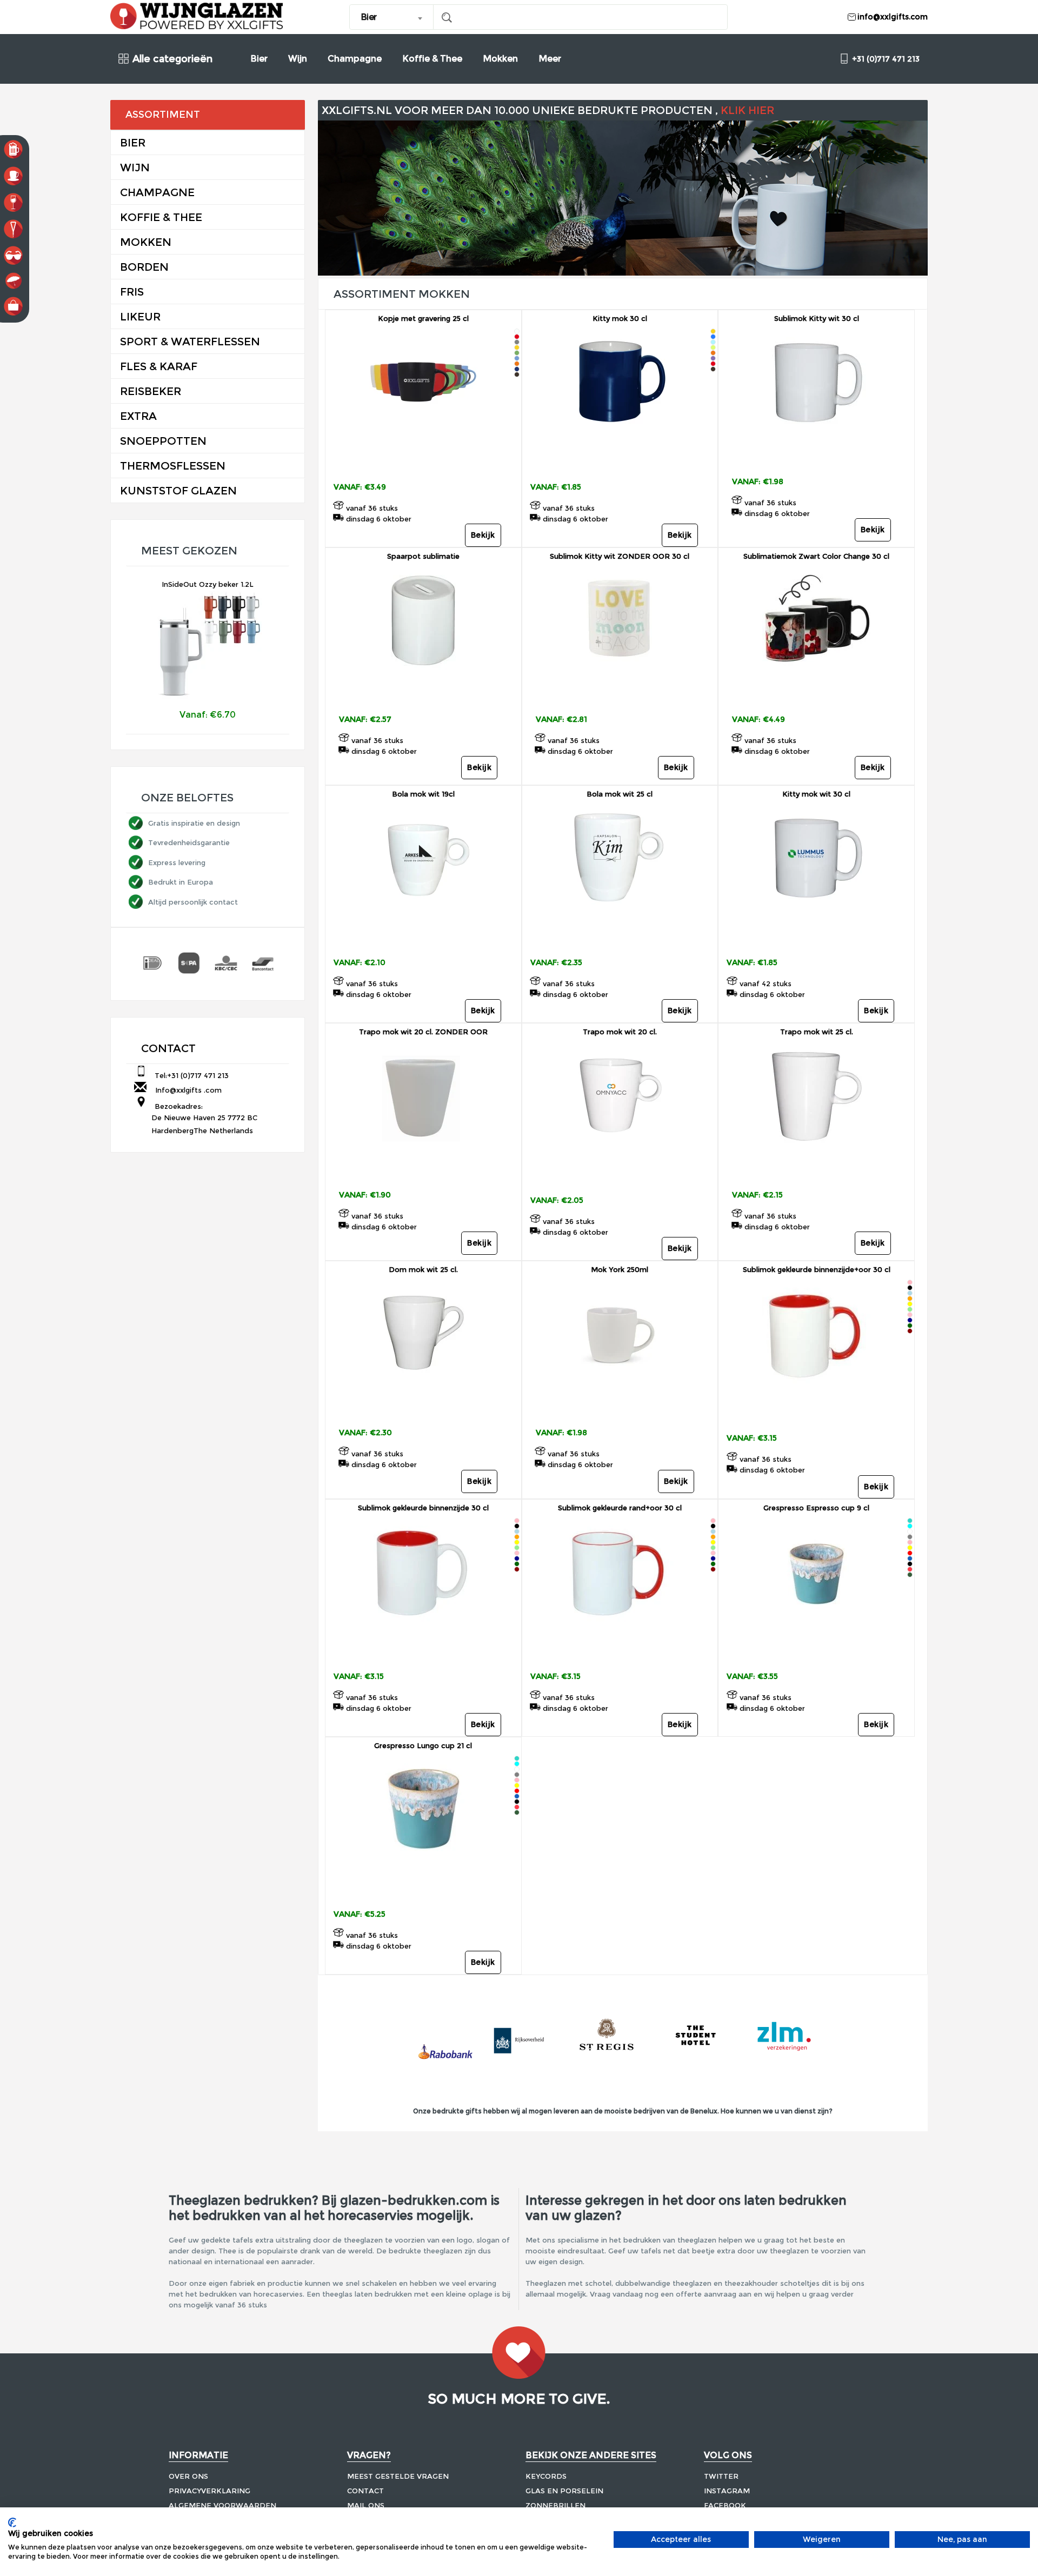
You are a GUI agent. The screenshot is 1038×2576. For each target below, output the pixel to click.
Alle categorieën (172, 59)
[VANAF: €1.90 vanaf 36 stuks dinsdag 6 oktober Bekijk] (423, 1164)
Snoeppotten (163, 441)
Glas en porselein (564, 2491)
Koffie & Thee (432, 59)
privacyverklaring (209, 2491)
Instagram (727, 2491)
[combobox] (392, 17)
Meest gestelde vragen (398, 2476)
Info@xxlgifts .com (186, 1090)
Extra (138, 416)
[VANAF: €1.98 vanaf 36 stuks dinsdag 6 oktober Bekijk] (816, 450)
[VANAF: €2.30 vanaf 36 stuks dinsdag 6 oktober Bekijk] (423, 1401)
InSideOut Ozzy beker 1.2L (208, 584)
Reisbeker (151, 391)
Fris (132, 292)
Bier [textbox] (369, 17)
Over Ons (188, 2476)
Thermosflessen (173, 466)
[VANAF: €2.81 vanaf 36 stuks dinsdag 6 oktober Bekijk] (620, 688)
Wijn (298, 59)
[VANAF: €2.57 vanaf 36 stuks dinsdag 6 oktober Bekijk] (423, 688)
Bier (259, 59)
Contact (365, 2491)
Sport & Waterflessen (190, 342)
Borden (144, 267)
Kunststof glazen (178, 491)
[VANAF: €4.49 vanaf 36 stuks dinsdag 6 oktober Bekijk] (816, 688)
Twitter (721, 2476)
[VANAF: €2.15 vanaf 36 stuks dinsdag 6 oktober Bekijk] (816, 1164)
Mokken (500, 59)
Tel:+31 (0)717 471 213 (189, 1075)
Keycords (546, 2476)
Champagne (355, 59)
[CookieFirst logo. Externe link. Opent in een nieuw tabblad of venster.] (12, 2523)
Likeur (140, 317)
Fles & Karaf (159, 366)
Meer (550, 59)
